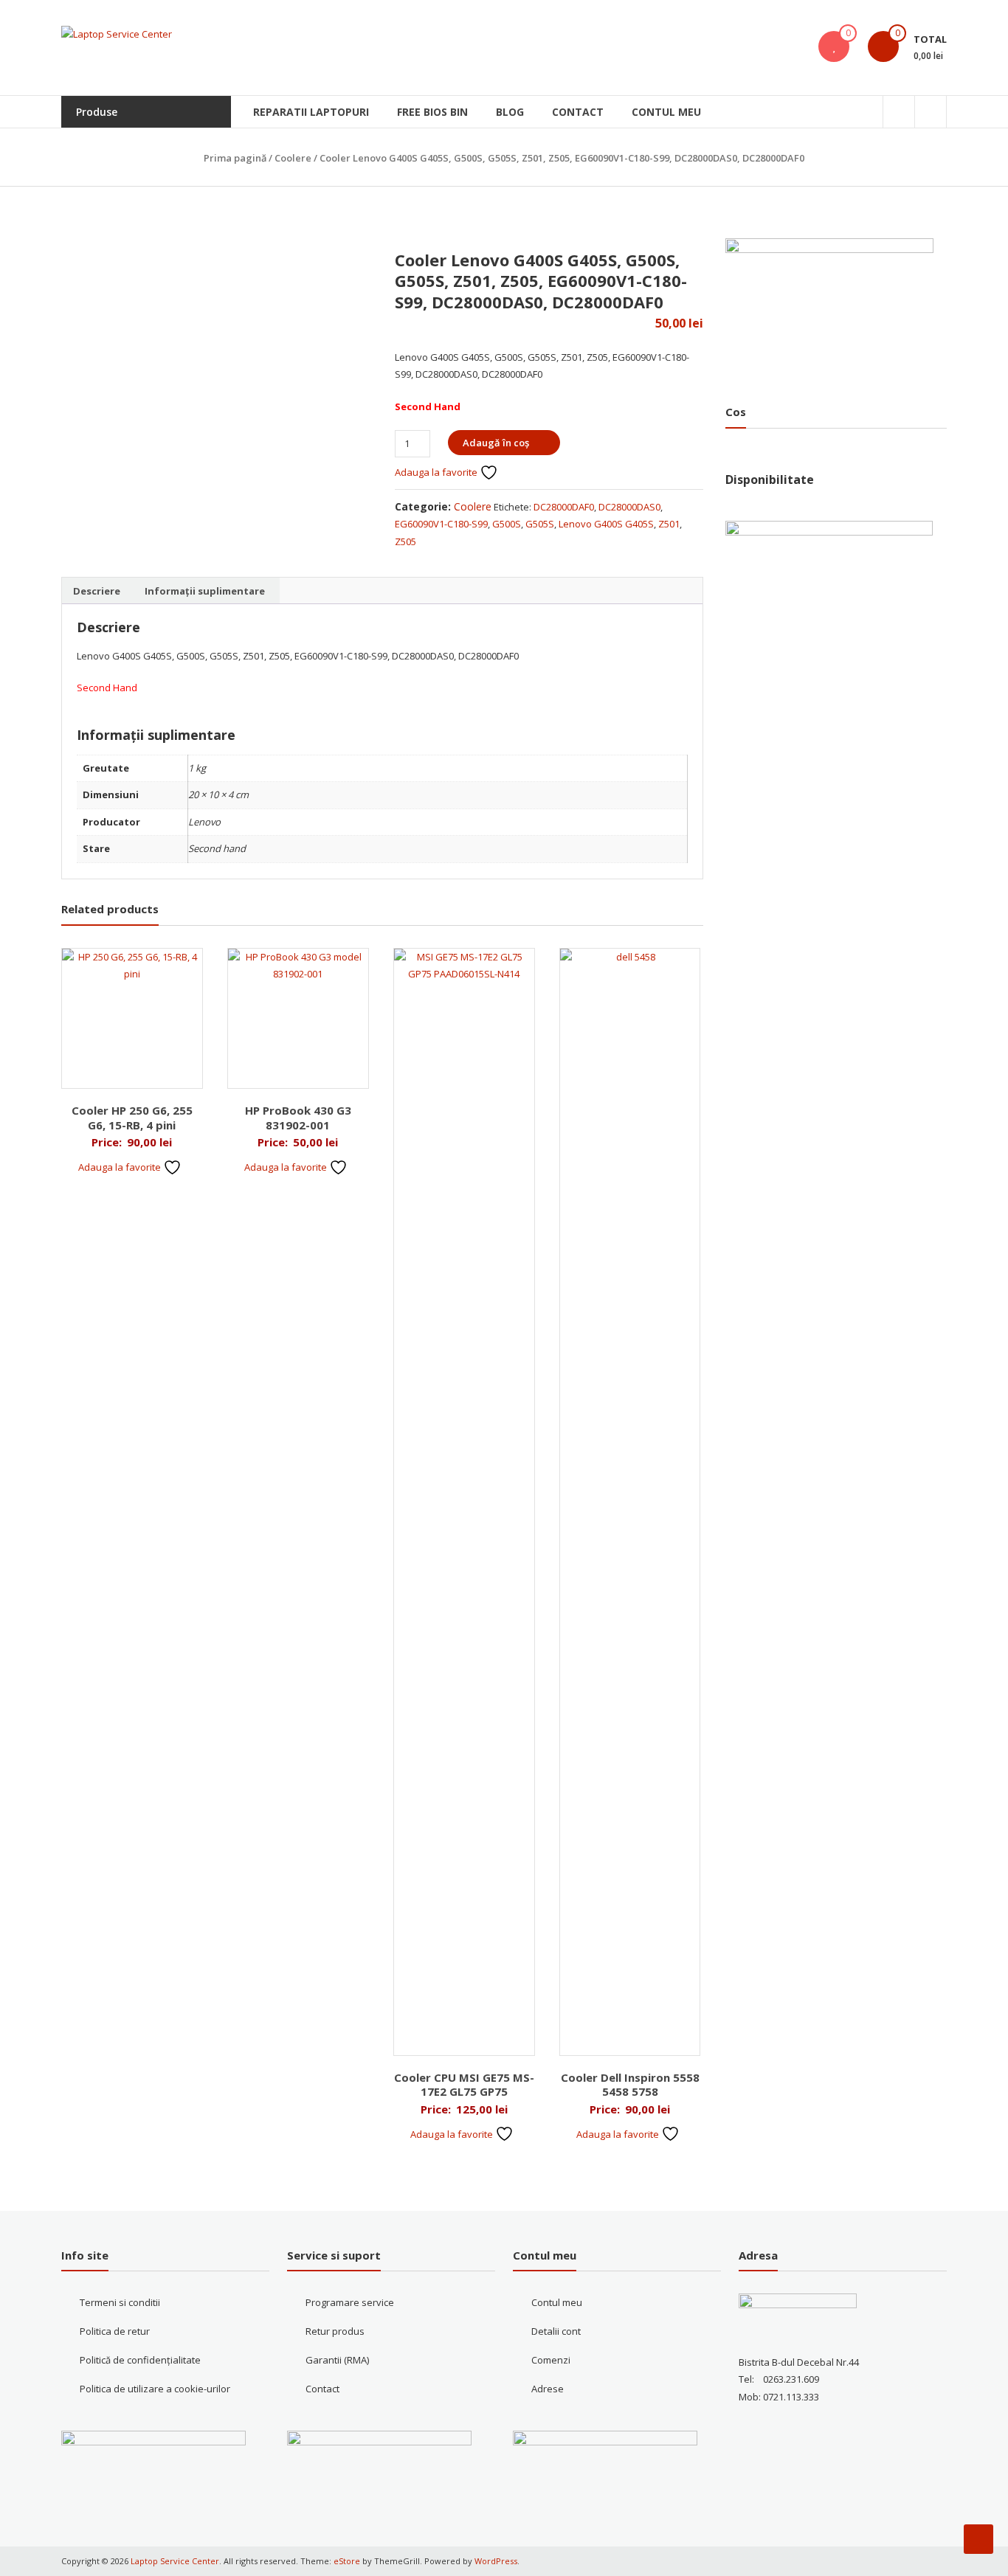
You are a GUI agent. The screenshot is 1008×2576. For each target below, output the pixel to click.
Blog (510, 112)
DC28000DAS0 (629, 507)
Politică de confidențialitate (140, 2360)
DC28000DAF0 (564, 507)
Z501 (669, 524)
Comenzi (551, 2360)
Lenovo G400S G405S (606, 524)
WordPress (496, 2561)
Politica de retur (115, 2331)
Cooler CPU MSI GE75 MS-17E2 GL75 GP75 (464, 2085)
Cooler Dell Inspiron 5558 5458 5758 (630, 2085)
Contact (578, 112)
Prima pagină (235, 158)
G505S (540, 524)
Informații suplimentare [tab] (205, 591)
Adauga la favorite (437, 472)
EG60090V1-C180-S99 (441, 524)
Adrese (548, 2389)
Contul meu (666, 112)
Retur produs (335, 2331)
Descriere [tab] (97, 591)
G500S (507, 524)
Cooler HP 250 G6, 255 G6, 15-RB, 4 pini (132, 1118)
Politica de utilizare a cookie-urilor (155, 2389)
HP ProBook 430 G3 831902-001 (298, 1118)
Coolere (293, 158)
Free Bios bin (432, 112)
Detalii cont (556, 2331)
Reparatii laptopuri (311, 112)
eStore (347, 2561)
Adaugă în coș (496, 443)
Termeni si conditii (120, 2302)
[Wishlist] (834, 46)
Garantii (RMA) (337, 2360)
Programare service (350, 2302)
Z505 (405, 541)
